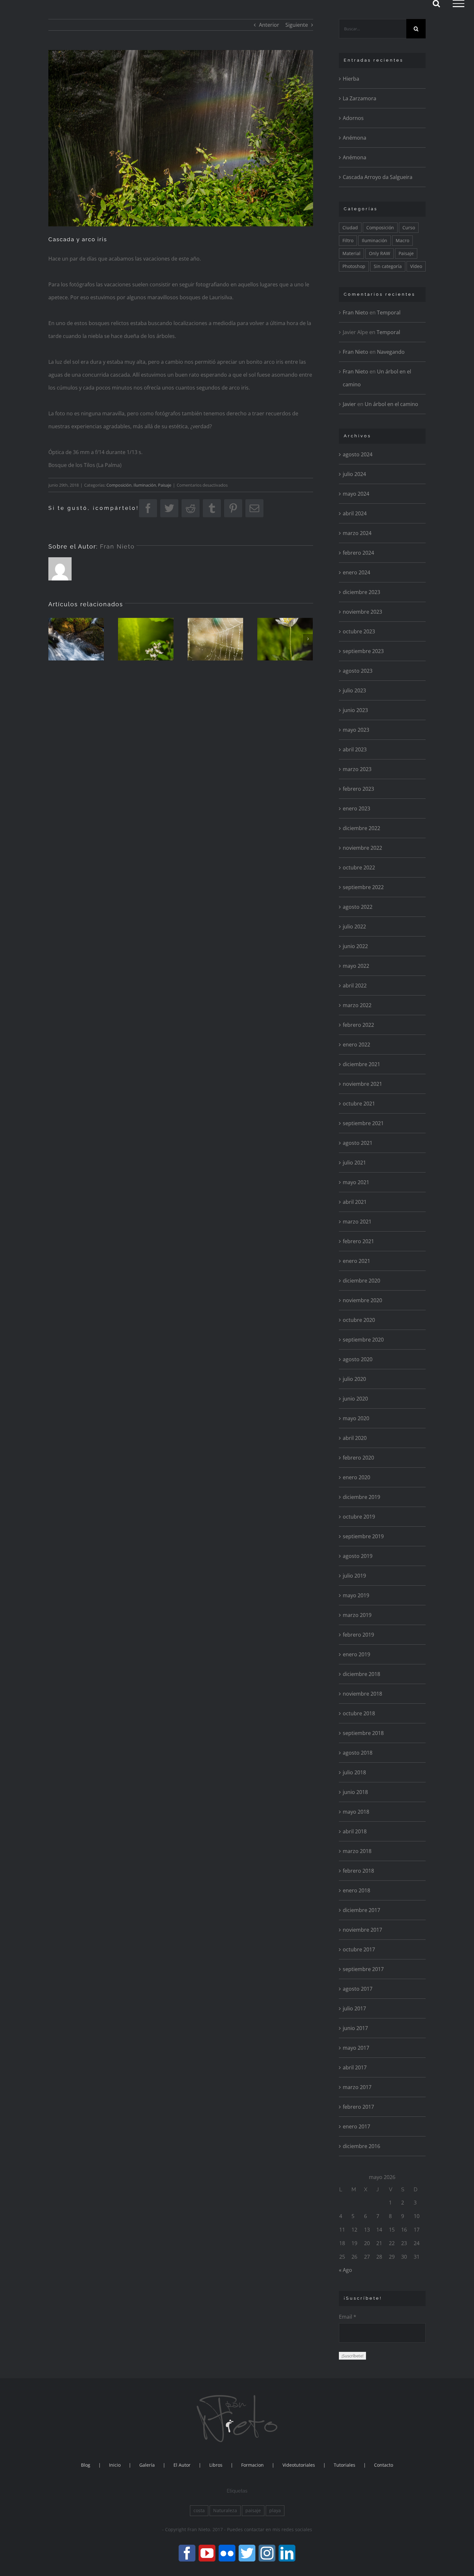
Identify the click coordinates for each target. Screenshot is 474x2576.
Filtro (348, 240)
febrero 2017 (358, 2107)
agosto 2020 (358, 1359)
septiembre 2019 (363, 1536)
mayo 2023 (356, 730)
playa (275, 2510)
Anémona (355, 138)
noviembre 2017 (362, 1930)
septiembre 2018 (363, 1733)
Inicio (115, 2465)
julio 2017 (354, 2008)
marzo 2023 (357, 769)
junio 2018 (355, 1792)
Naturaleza (225, 2510)
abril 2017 (355, 2067)
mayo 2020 (356, 1418)
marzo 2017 (357, 2087)
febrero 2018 (358, 1871)
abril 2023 (355, 749)
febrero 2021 (358, 1241)
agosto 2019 (358, 1556)
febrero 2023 (358, 789)
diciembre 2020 (361, 1281)
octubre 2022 (359, 867)
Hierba (351, 79)
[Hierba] (76, 639)
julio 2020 (354, 1379)
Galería (147, 2465)
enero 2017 (356, 2126)
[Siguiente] (308, 639)
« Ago (346, 2270)
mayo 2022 (356, 966)
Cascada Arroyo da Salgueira (378, 177)
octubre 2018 (359, 1713)
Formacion (252, 2465)
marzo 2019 (357, 1615)
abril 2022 (355, 986)
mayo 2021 (356, 1182)
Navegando (391, 352)
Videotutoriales (299, 2465)
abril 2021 (355, 1202)
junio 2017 (355, 2028)
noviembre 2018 (362, 1694)
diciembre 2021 (361, 1064)
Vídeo (416, 266)
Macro (402, 240)
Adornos (353, 118)
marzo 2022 (357, 1005)
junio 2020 (355, 1399)
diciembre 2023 (361, 592)
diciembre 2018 (361, 1674)
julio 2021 (354, 1163)
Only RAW (380, 253)
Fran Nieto (117, 546)
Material (351, 253)
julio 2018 (354, 1772)
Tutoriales (345, 2465)
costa (199, 2510)
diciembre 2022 (361, 828)
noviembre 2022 (362, 848)
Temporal (389, 312)
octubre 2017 (359, 1949)
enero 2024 (356, 572)
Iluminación (145, 485)
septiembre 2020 (363, 1340)
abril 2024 (355, 513)
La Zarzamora (360, 98)
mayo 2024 (356, 494)
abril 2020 (355, 1438)
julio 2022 (354, 926)
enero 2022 (356, 1045)
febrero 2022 (358, 1025)
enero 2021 (356, 1261)
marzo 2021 (357, 1222)
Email (348, 2317)
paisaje (253, 2510)
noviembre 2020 (362, 1300)
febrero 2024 (358, 553)
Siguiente (297, 25)
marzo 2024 (357, 533)
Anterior (269, 25)
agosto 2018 (358, 1753)
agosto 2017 (358, 1989)
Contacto (384, 2465)
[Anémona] (285, 639)
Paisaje (165, 485)
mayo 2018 (356, 1812)
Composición (119, 485)
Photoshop (354, 266)
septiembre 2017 (363, 1969)
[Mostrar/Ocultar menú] (459, 4)
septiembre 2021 (363, 1123)
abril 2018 (355, 1831)
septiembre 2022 (363, 887)
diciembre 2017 (361, 1910)
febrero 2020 (358, 1458)
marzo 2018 (357, 1851)
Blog (86, 2465)
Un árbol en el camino (391, 404)
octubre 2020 (359, 1320)
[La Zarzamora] (146, 639)
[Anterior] (53, 639)
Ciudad (350, 228)
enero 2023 (356, 808)
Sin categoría (388, 266)
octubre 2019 (359, 1517)
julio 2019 (354, 1576)
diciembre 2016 (361, 2146)
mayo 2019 (356, 1595)
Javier (349, 404)
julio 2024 (354, 474)
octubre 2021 (359, 1104)
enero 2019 (356, 1654)
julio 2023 (354, 690)
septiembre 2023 (363, 651)
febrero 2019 (358, 1635)
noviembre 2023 (362, 612)
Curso (409, 228)
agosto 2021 (358, 1143)
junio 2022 (355, 946)
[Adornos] (215, 639)
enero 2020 (356, 1477)
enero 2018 (356, 1890)
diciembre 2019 (361, 1497)
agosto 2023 (358, 671)
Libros (216, 2465)
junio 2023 (355, 710)
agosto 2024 (358, 454)
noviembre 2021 (362, 1084)
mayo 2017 (356, 2048)
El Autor (182, 2465)
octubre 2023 (359, 631)
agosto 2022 (358, 907)
